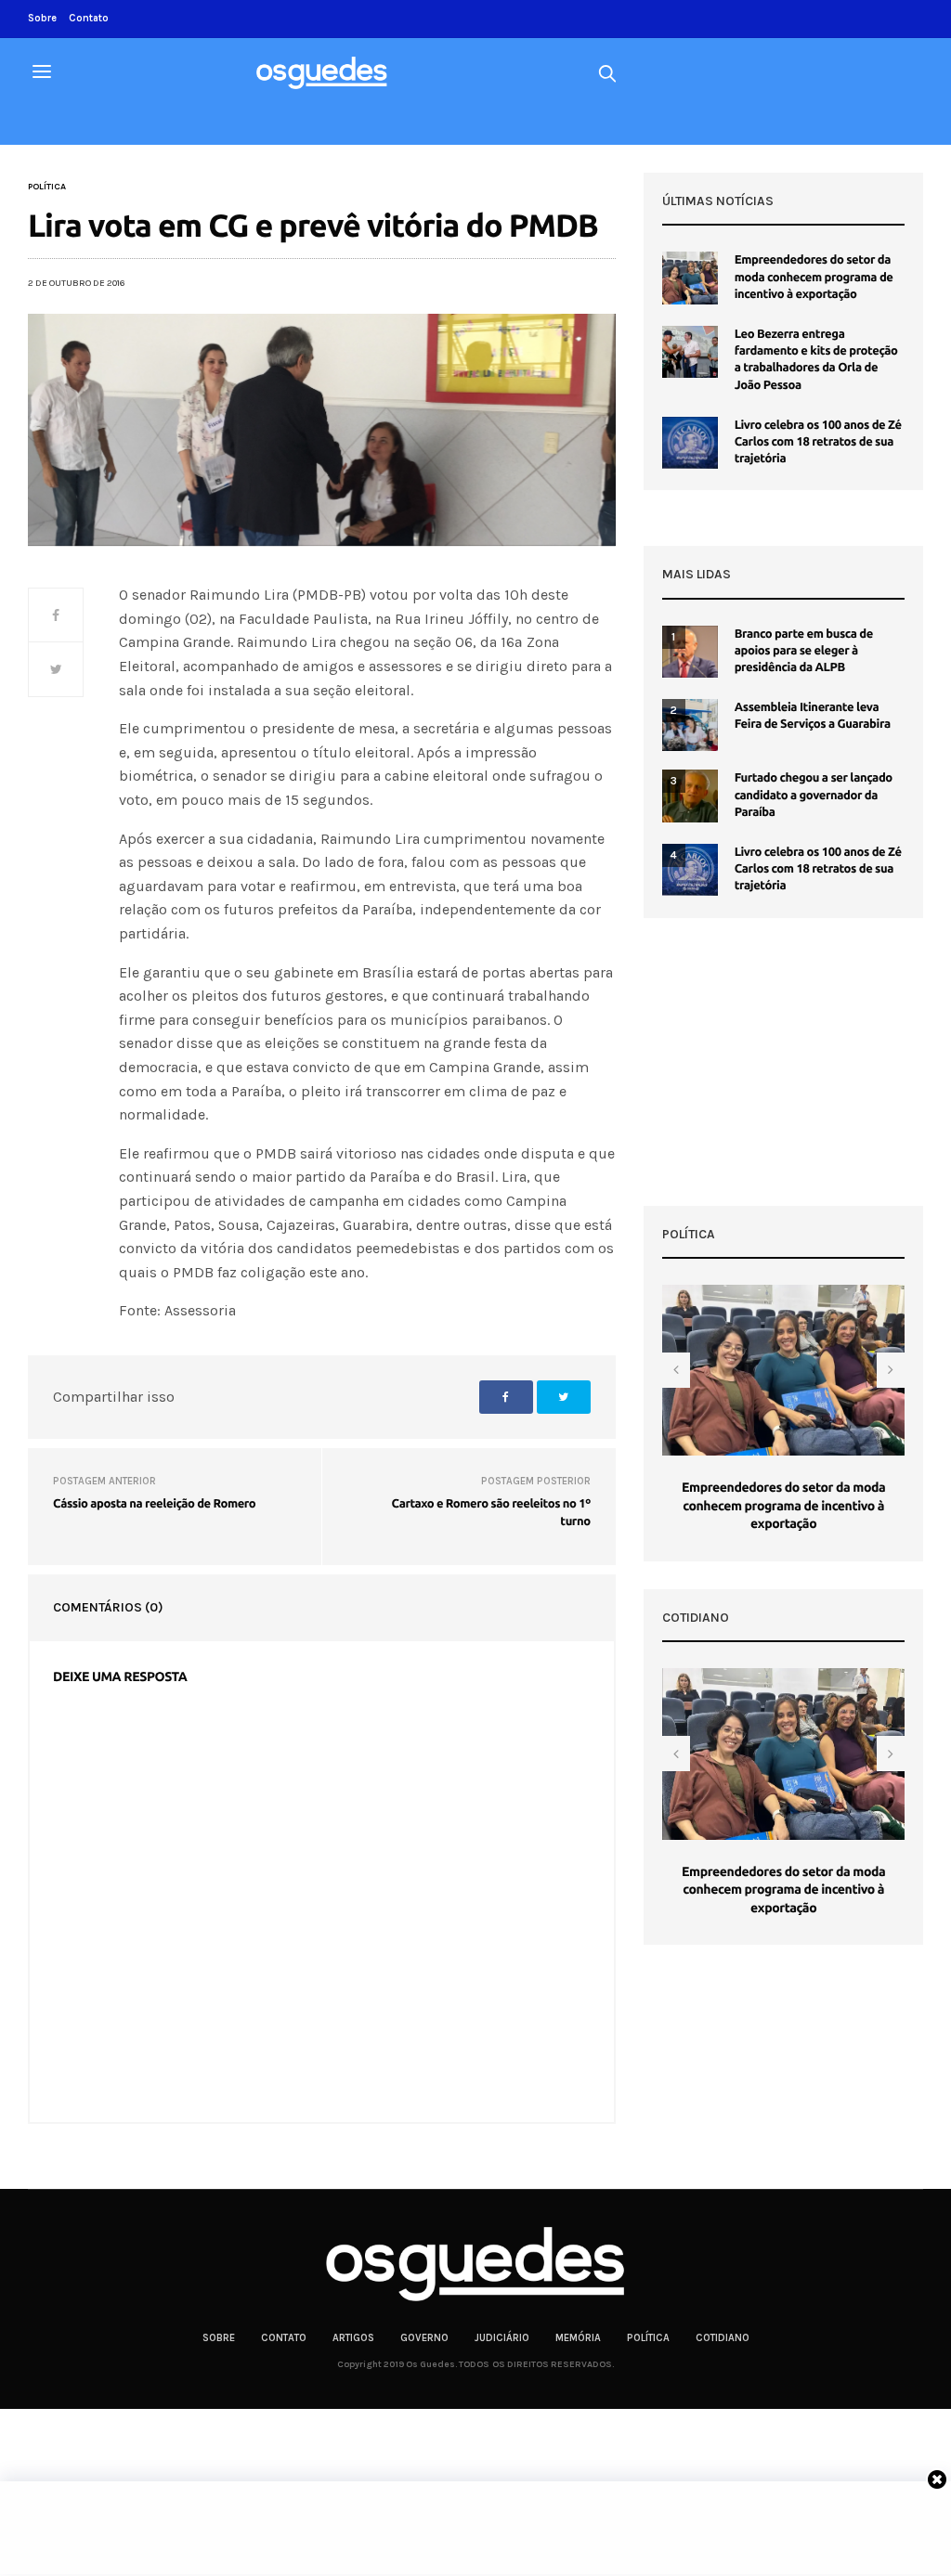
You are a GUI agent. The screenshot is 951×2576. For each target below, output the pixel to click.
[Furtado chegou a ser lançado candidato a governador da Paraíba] (690, 796)
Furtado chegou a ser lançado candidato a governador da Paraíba (814, 795)
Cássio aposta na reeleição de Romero (154, 1504)
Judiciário (502, 2338)
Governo (424, 2338)
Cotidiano (723, 2338)
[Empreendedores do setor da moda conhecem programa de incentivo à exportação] (690, 278)
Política (47, 187)
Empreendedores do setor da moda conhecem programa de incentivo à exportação (814, 277)
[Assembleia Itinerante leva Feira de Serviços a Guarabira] (690, 725)
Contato (89, 18)
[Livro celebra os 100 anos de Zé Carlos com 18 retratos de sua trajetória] (690, 443)
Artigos (353, 2338)
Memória (578, 2338)
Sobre (42, 18)
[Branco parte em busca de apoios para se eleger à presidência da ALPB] (690, 652)
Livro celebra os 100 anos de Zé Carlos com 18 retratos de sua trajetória (818, 442)
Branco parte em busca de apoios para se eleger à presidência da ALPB (804, 651)
